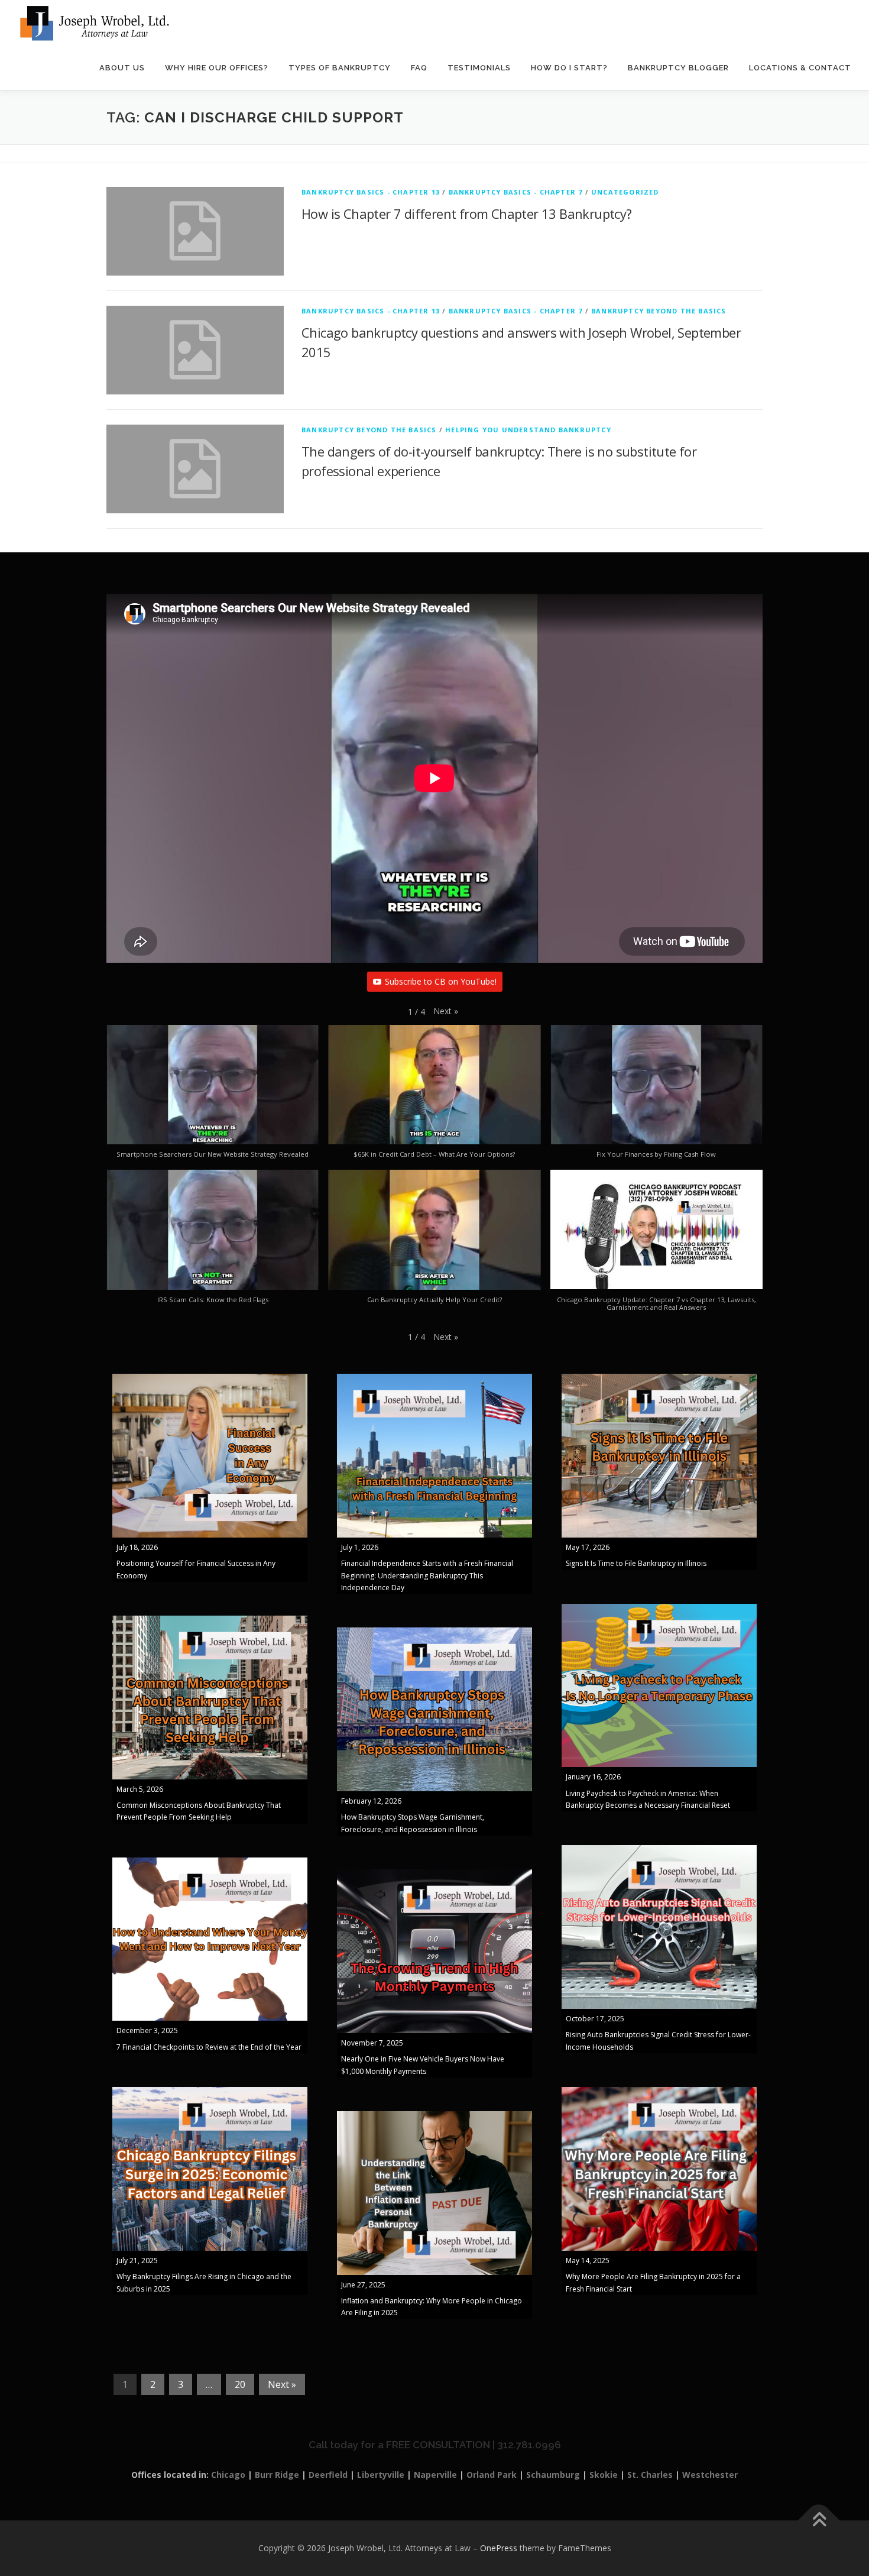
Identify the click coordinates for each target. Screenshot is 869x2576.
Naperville (435, 2475)
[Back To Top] (819, 2521)
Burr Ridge (277, 2475)
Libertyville (381, 2475)
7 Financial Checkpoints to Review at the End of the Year (209, 2047)
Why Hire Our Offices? (217, 68)
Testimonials (479, 68)
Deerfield (328, 2475)
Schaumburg (553, 2475)
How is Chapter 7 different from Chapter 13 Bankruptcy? (467, 213)
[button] (446, 1011)
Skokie (604, 2475)
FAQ (419, 68)
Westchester (710, 2475)
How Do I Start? (569, 68)
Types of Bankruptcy (340, 68)
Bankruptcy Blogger (678, 68)
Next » (282, 2384)
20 (240, 2384)
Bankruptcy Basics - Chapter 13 (371, 192)
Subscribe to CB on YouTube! (441, 981)
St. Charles (650, 2475)
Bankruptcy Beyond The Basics (659, 311)
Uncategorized (625, 192)
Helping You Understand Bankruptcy (528, 430)
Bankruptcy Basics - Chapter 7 (516, 192)
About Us (122, 68)
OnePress (499, 2548)
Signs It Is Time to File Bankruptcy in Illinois (636, 1563)
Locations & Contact (800, 68)
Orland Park (492, 2475)
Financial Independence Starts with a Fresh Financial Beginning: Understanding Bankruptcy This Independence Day (427, 1575)
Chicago (228, 2475)
